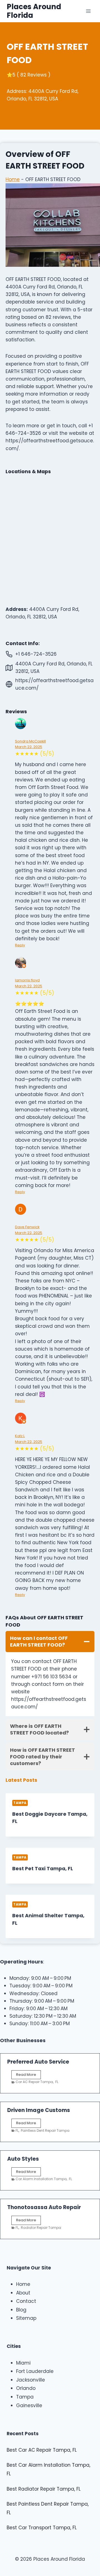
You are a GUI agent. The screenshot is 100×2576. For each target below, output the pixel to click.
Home (13, 179)
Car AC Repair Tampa (34, 2082)
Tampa (20, 1803)
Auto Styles (23, 2159)
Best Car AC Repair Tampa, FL (42, 2450)
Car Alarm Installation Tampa (41, 2179)
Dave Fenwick (27, 1227)
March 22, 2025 (29, 747)
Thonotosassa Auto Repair (44, 2207)
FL (57, 2082)
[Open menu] (88, 11)
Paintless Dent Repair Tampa (45, 2130)
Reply (20, 945)
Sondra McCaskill (30, 741)
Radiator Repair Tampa (41, 2228)
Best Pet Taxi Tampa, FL (43, 1869)
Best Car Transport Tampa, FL (42, 2528)
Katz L (20, 1436)
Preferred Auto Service (38, 2062)
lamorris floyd (27, 980)
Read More (27, 2076)
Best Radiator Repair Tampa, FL (44, 2489)
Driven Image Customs (39, 2110)
